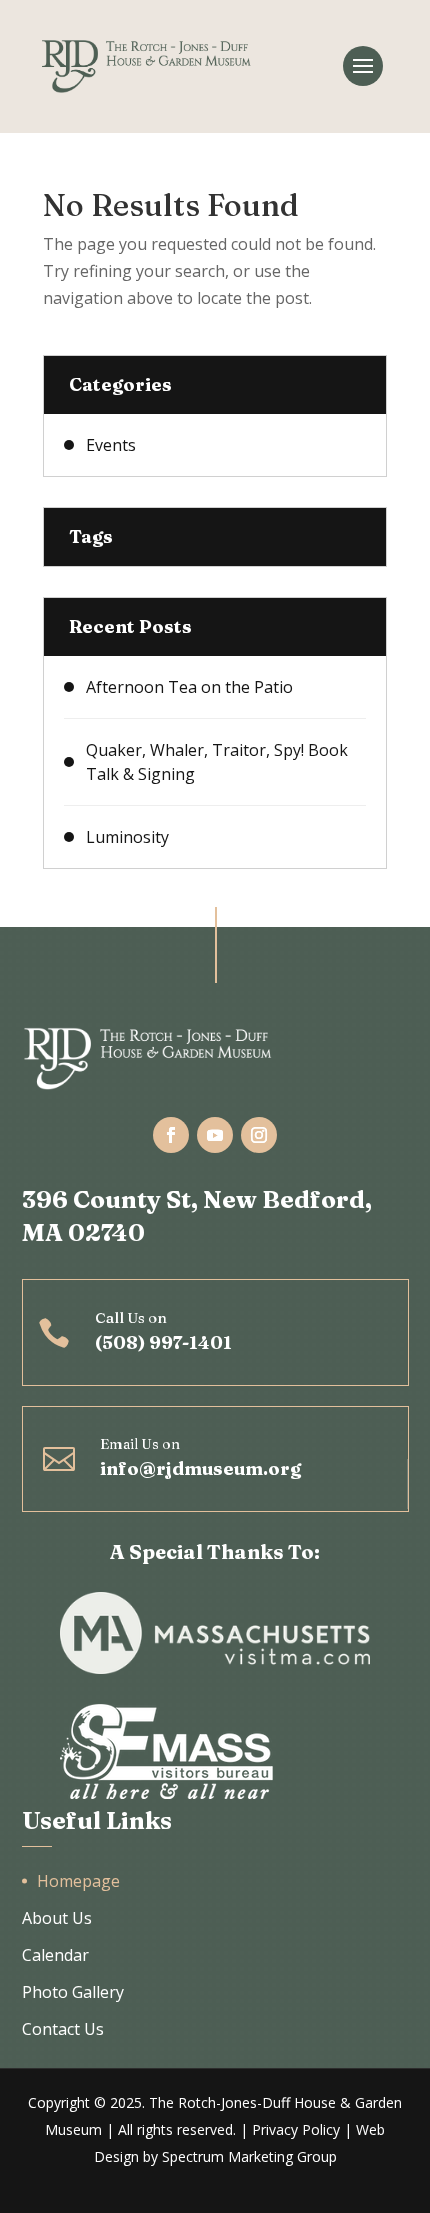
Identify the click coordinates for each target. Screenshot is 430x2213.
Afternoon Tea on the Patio (189, 687)
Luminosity (127, 837)
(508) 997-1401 (163, 1342)
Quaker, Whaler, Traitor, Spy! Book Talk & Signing (217, 762)
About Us (57, 1918)
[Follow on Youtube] (215, 1135)
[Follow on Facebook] (171, 1135)
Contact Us (63, 2029)
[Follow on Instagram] (259, 1135)
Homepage (78, 1881)
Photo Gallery (73, 1992)
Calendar (55, 1955)
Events (111, 445)
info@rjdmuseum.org (200, 1468)
